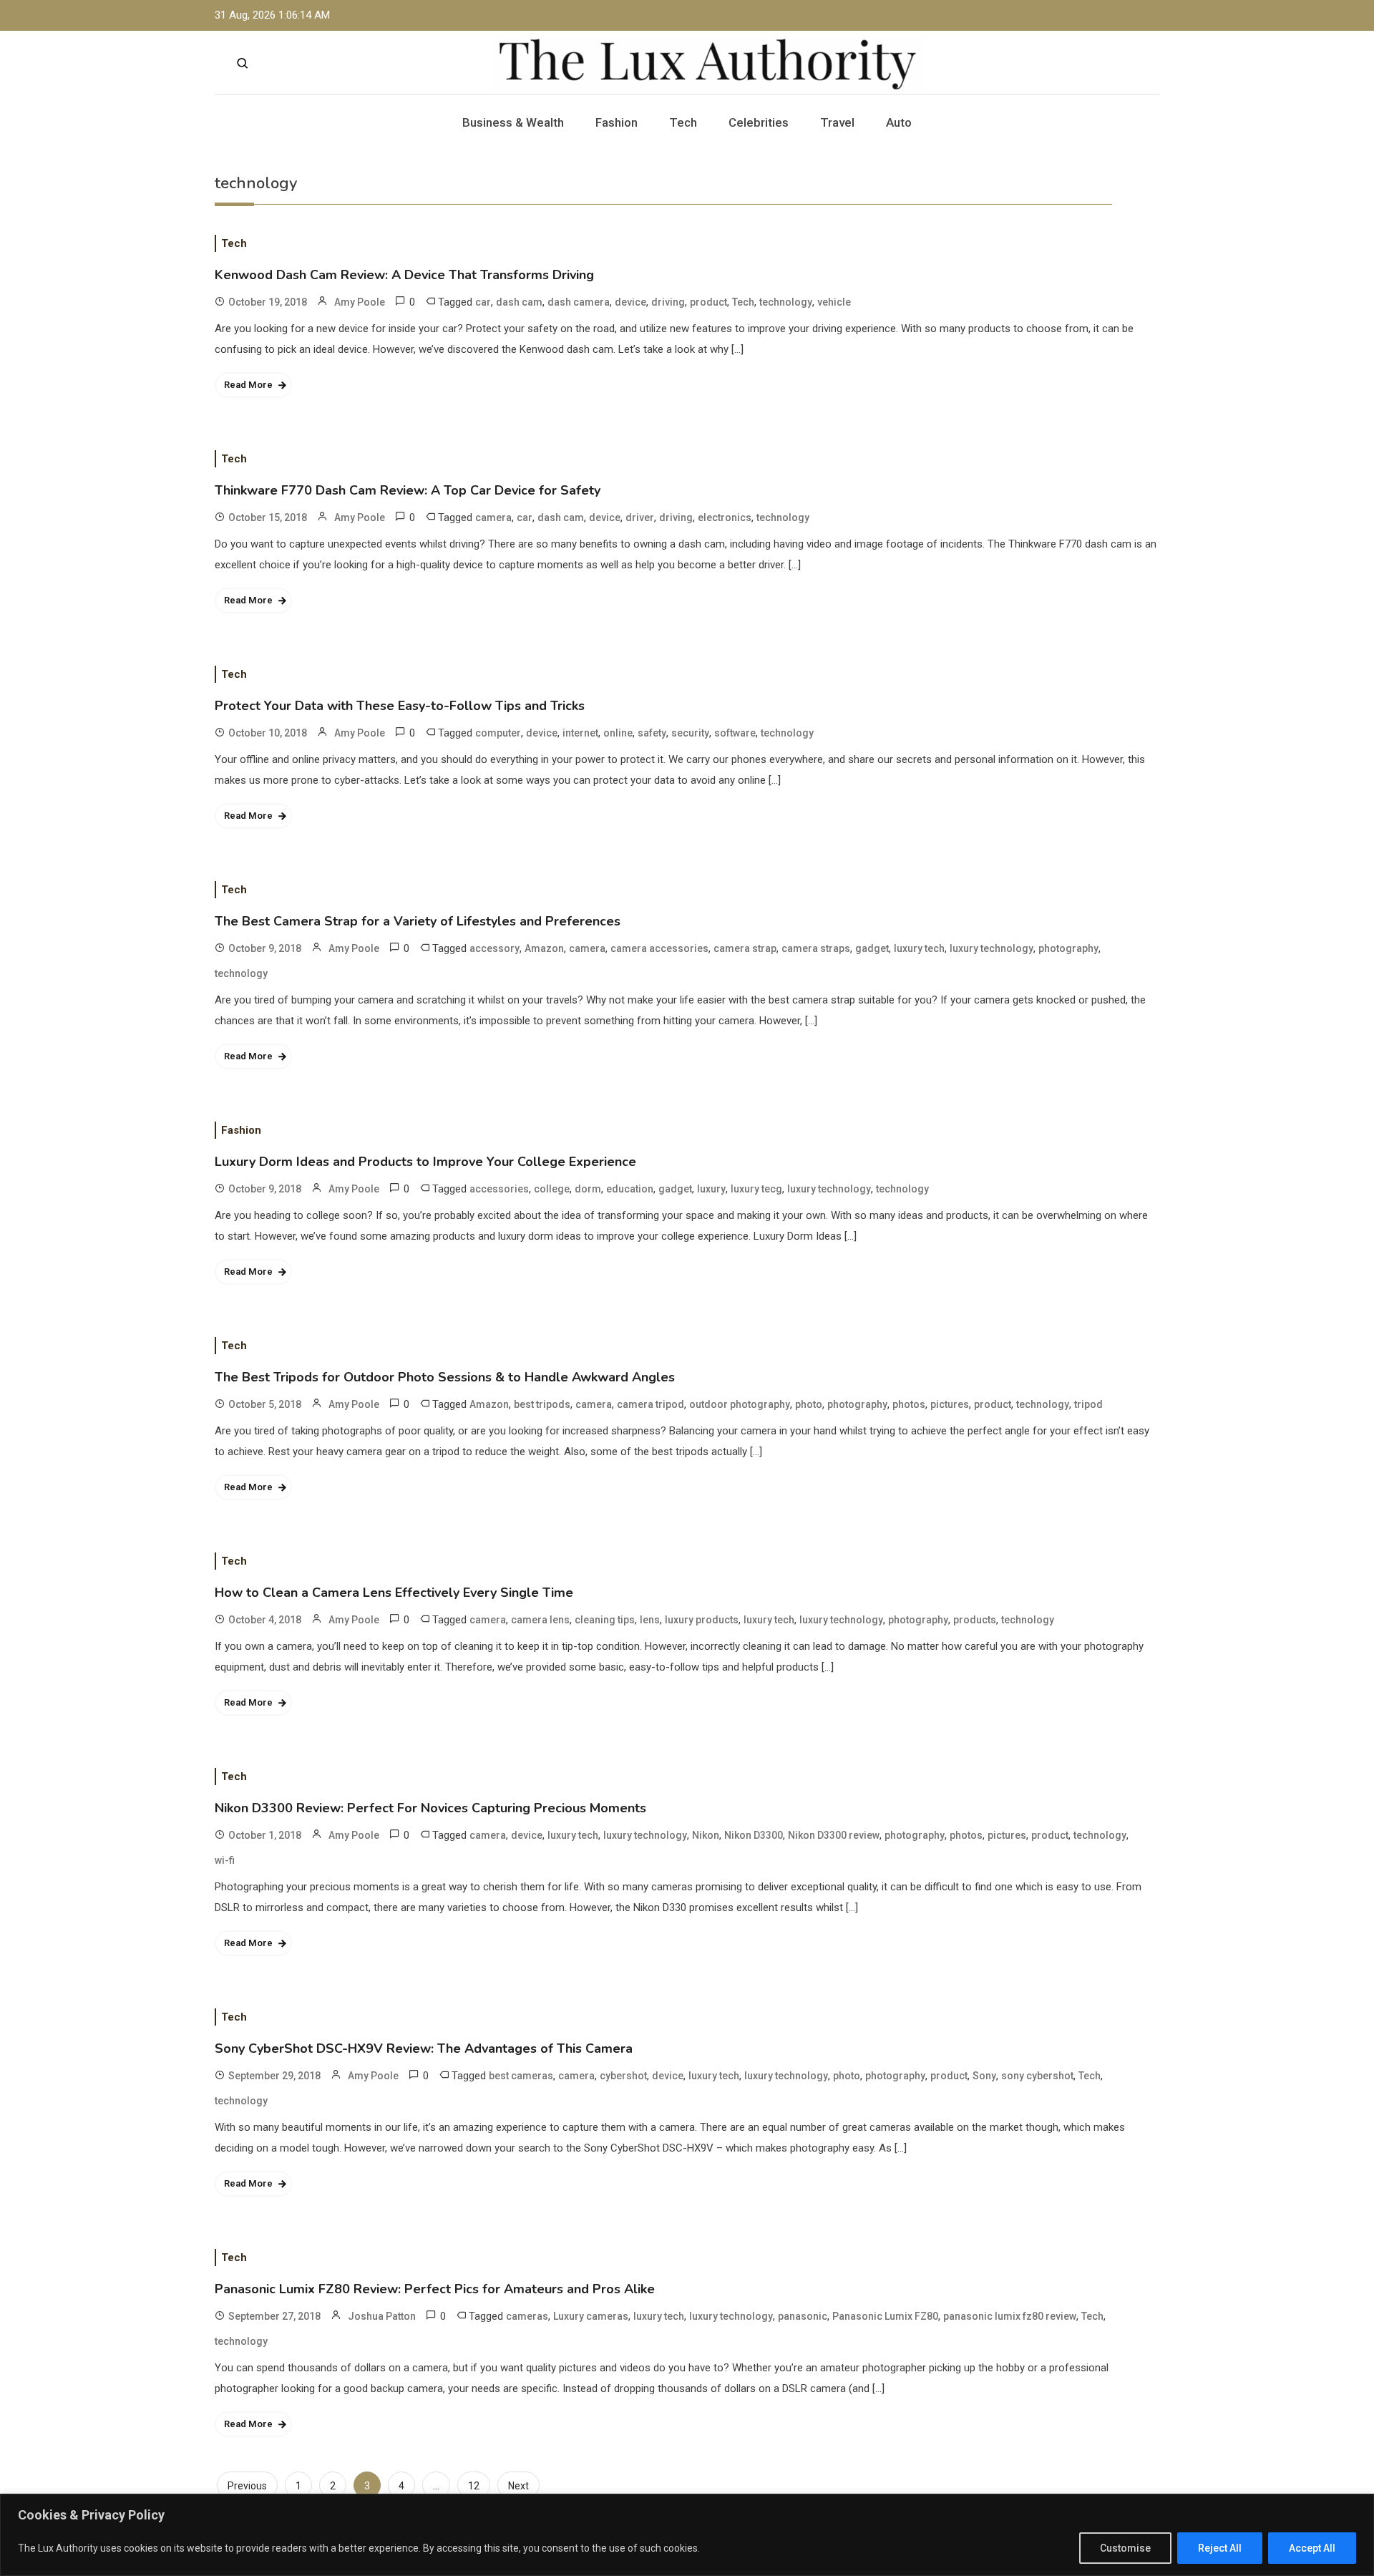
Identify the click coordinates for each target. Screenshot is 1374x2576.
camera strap (745, 948)
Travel (837, 122)
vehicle (834, 302)
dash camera (579, 302)
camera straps (816, 948)
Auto (899, 122)
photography (1068, 948)
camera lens (540, 1620)
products (975, 1620)
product (708, 302)
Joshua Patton (382, 2316)
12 (474, 2486)
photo (809, 1404)
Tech (683, 122)
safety (652, 733)
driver (640, 517)
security (690, 733)
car (483, 302)
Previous (247, 2486)
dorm (588, 1189)
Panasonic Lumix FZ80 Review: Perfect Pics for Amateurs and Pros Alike (435, 2289)
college (552, 1189)
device (630, 302)
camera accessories (659, 948)
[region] (687, 2535)
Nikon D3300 (754, 1835)
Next (518, 2486)
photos (909, 1404)
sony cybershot (1037, 2076)
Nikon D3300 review (834, 1835)
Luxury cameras (591, 2316)
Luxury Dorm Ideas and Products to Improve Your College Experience (425, 1162)
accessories (499, 1189)
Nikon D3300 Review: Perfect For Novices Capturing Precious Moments (430, 1808)
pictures (950, 1404)
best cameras (521, 2076)
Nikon (706, 1835)
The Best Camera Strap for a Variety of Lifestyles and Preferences (418, 921)
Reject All (1220, 2548)
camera (493, 517)
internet (580, 733)
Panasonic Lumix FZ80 (885, 2316)
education (630, 1189)
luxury (711, 1189)
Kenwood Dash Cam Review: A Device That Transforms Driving (404, 275)
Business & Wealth (513, 122)
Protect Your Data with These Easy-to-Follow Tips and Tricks (400, 706)
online (618, 733)
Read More (248, 385)
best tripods (542, 1404)
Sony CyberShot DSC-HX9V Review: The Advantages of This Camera (424, 2048)
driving (668, 302)
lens (650, 1620)
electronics (725, 517)
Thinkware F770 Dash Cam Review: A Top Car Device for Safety (408, 490)
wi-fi (225, 1860)
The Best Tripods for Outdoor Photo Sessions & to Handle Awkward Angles (445, 1377)
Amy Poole (360, 302)
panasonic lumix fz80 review (1010, 2316)
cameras (527, 2316)
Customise (1125, 2548)
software (735, 733)
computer (498, 733)
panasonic (803, 2316)
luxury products (702, 1620)
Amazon (544, 948)
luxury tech (919, 948)
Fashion (617, 122)
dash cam (519, 302)
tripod (1088, 1404)
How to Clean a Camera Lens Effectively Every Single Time (394, 1593)
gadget (872, 948)
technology (786, 302)
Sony (984, 2076)
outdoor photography (740, 1404)
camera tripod (651, 1404)
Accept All (1312, 2548)
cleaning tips (605, 1620)
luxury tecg (756, 1189)
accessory (494, 948)
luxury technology (991, 948)
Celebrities (759, 122)
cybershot (623, 2076)
